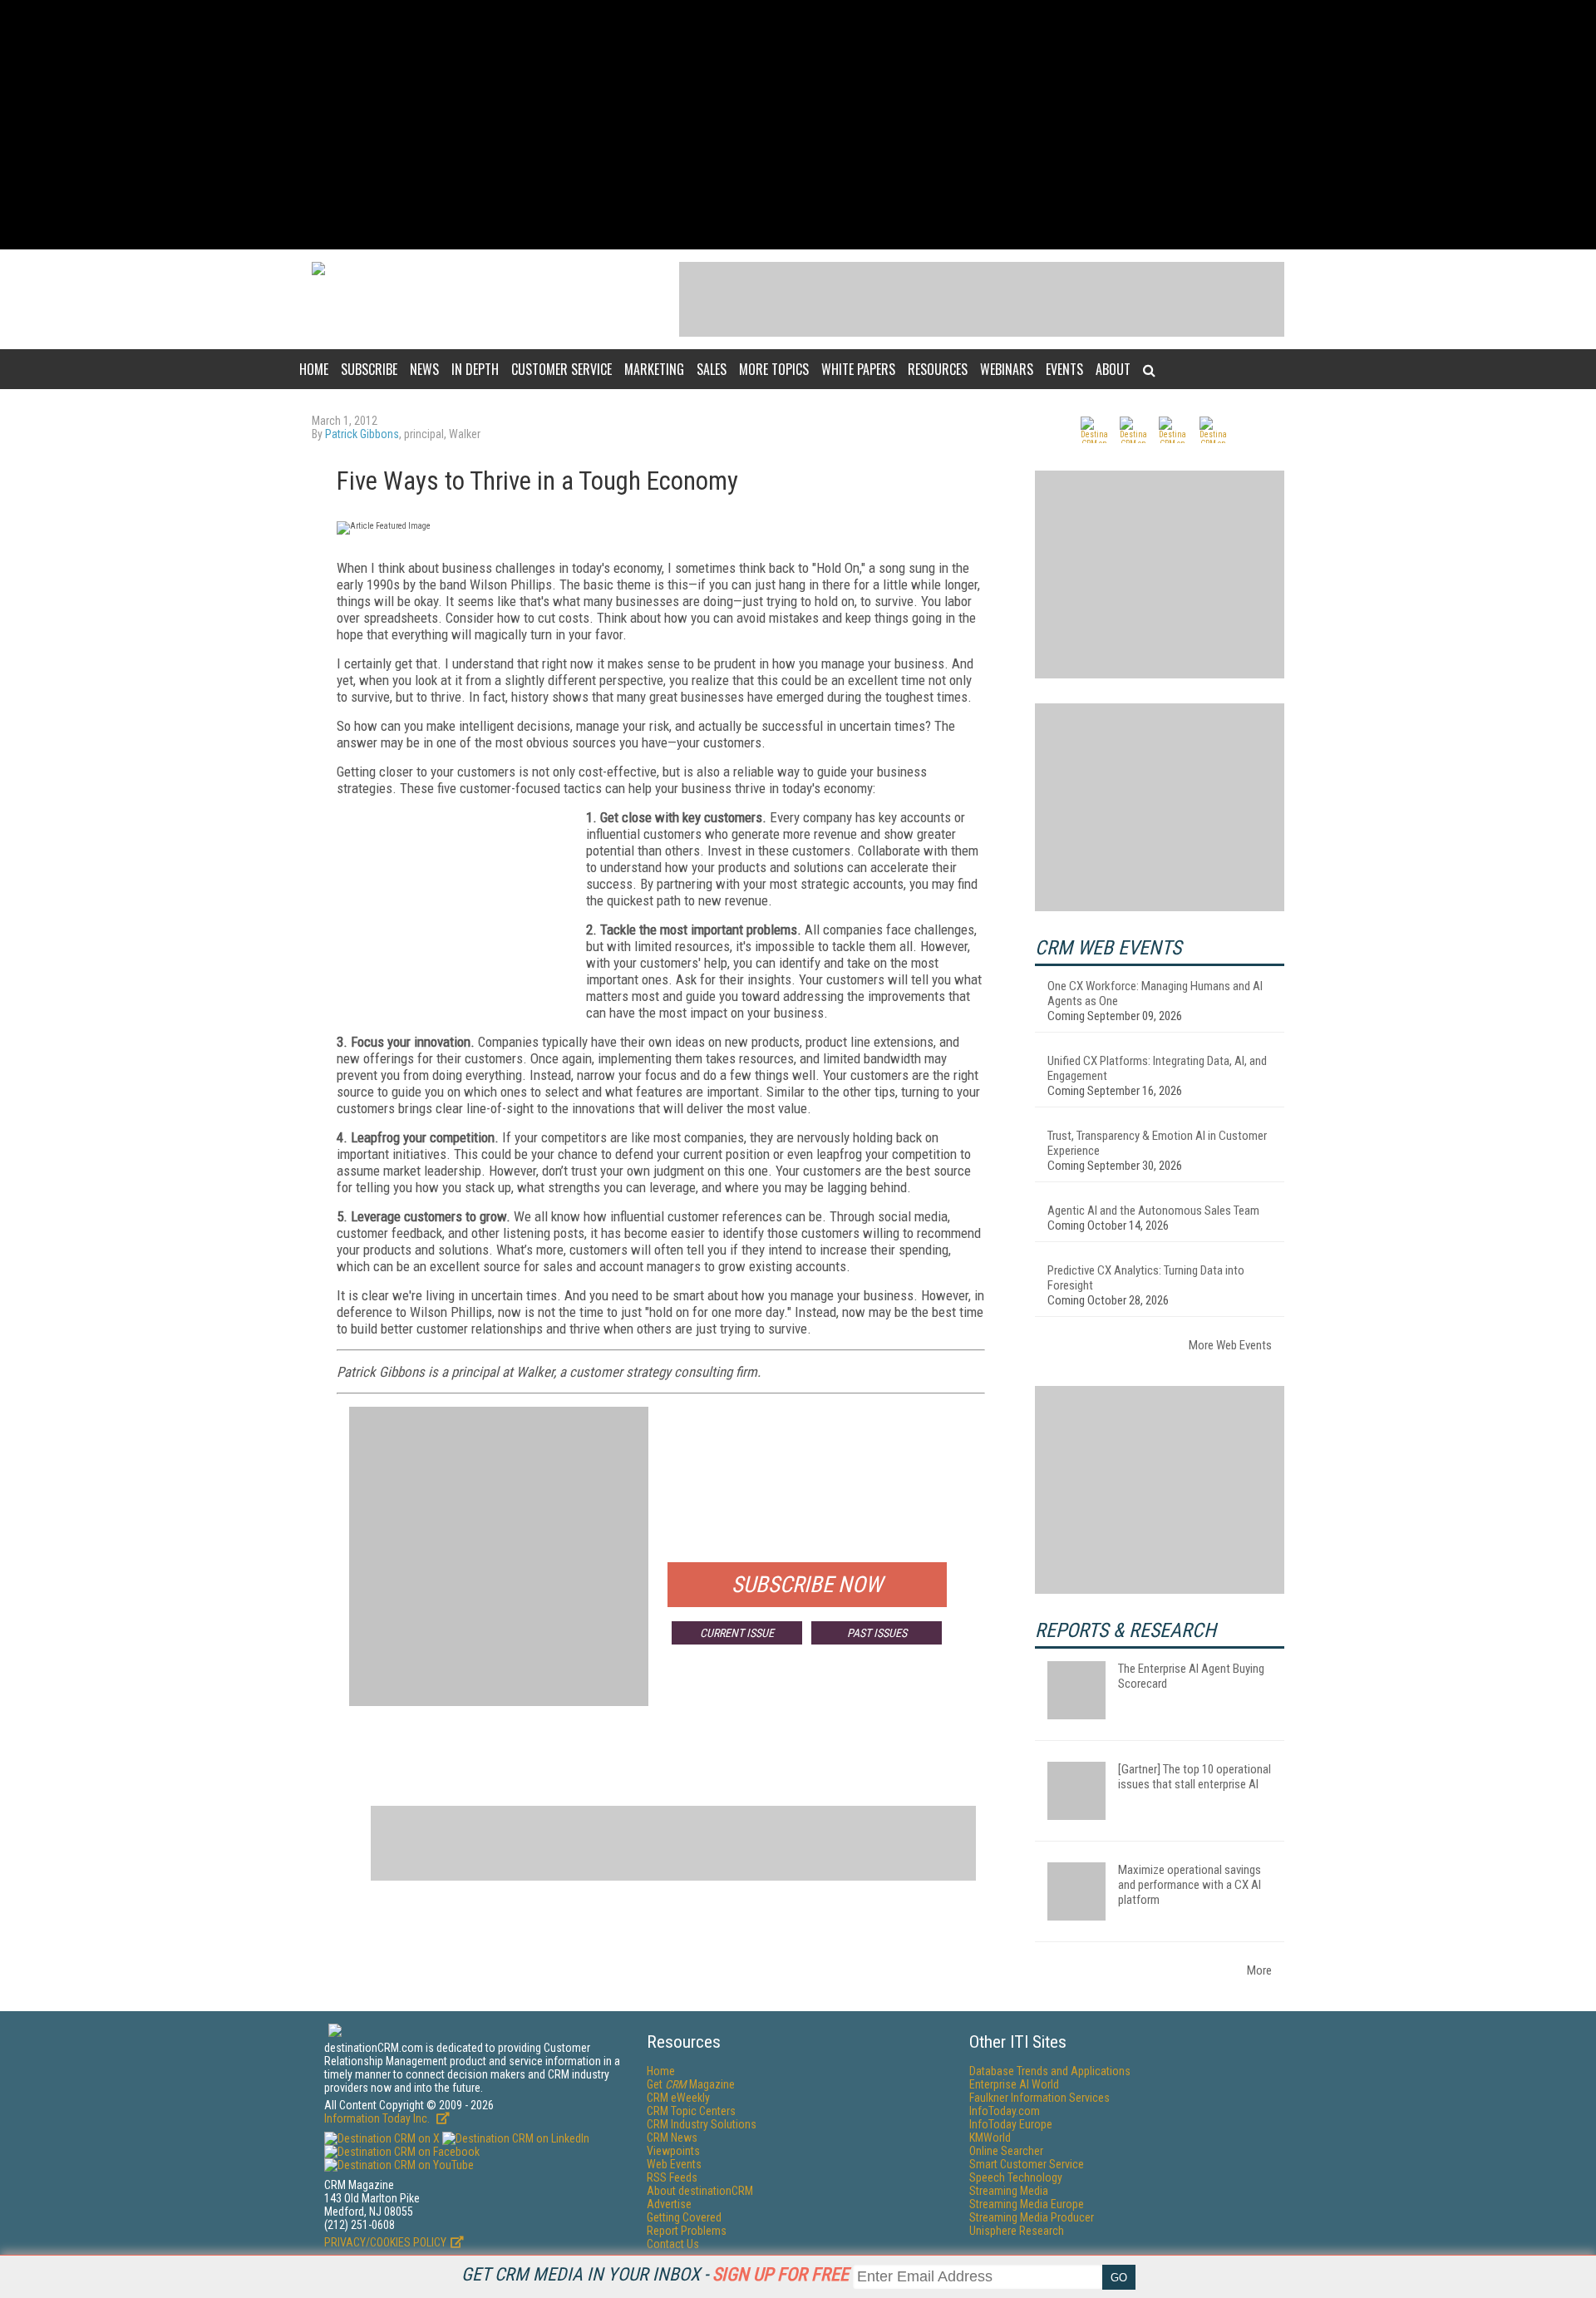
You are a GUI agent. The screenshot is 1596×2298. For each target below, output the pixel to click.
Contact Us (673, 2244)
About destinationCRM (700, 2191)
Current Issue (737, 1633)
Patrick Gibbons (362, 434)
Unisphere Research (1017, 2231)
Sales (712, 369)
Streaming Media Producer (1032, 2217)
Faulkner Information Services (1039, 2098)
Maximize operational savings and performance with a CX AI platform (1190, 1885)
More (1259, 1970)
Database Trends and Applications (1050, 2071)
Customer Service (562, 369)
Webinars (1007, 369)
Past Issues (877, 1633)
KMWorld (990, 2138)
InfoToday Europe (1011, 2124)
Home (314, 369)
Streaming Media (1009, 2191)
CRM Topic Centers (691, 2111)
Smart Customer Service (1027, 2164)
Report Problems (687, 2231)
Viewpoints (673, 2151)
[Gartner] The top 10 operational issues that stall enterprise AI (1195, 1777)
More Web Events (1230, 1345)
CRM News (672, 2138)
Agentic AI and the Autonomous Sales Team (1153, 1211)
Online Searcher (1006, 2151)
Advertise (669, 2204)
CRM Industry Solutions (702, 2124)
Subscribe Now (807, 1585)
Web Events (674, 2164)
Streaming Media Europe (1027, 2204)
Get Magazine (691, 2084)
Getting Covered (684, 2217)
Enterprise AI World (1014, 2084)
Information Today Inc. (378, 2118)
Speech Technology (1016, 2177)
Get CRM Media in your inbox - (655, 2274)
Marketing (654, 369)
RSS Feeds (672, 2177)
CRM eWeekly (678, 2098)
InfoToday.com (1005, 2111)
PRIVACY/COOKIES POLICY (385, 2242)
